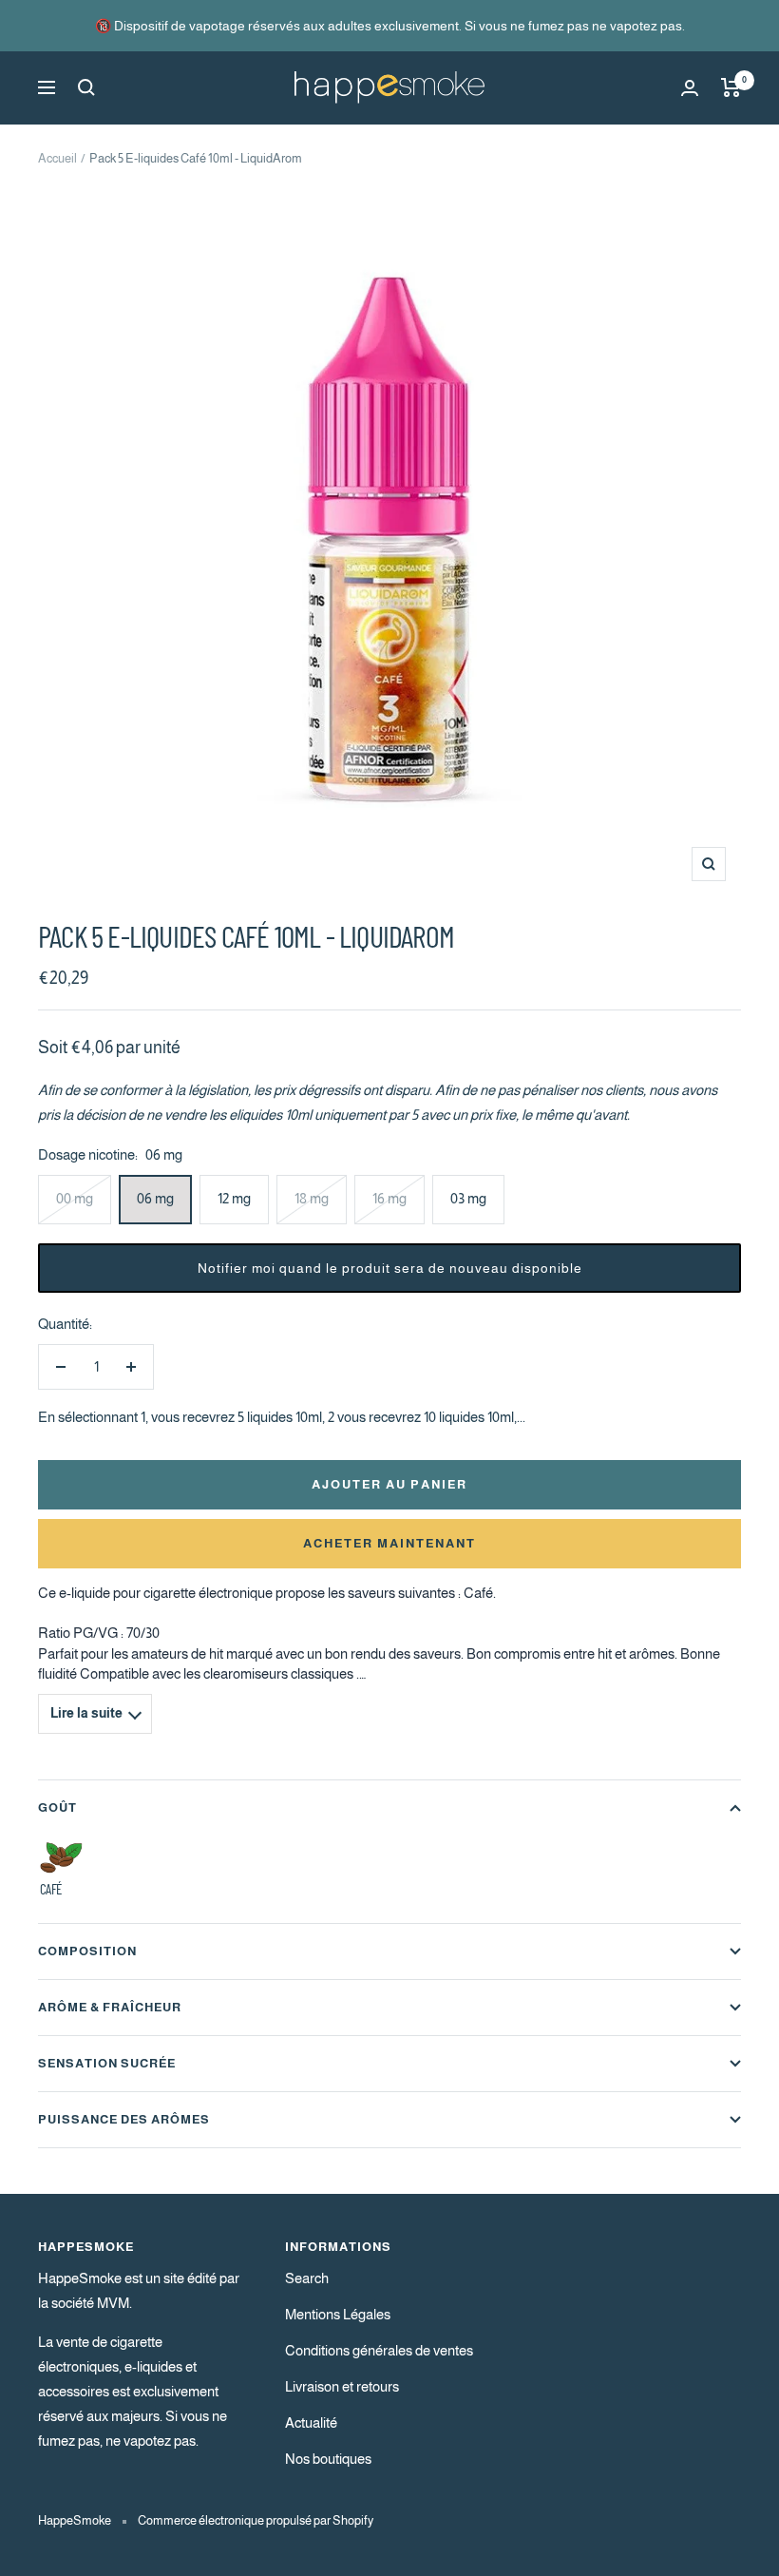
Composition (87, 1951)
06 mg (155, 1198)
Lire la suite (86, 1713)
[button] (389, 1268)
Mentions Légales (338, 2314)
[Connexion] (690, 88)
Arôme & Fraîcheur (110, 2007)
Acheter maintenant (389, 1543)
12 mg (234, 1198)
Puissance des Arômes (124, 2119)
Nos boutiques (328, 2459)
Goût (57, 1807)
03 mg (468, 1198)
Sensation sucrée (107, 2063)
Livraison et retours (342, 2386)
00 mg (75, 1198)
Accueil (57, 158)
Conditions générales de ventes (379, 2350)
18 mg (312, 1198)
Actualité (311, 2422)
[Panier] (731, 87)
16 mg (389, 1198)
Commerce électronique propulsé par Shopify (256, 2520)
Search (307, 2278)
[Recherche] (86, 87)
